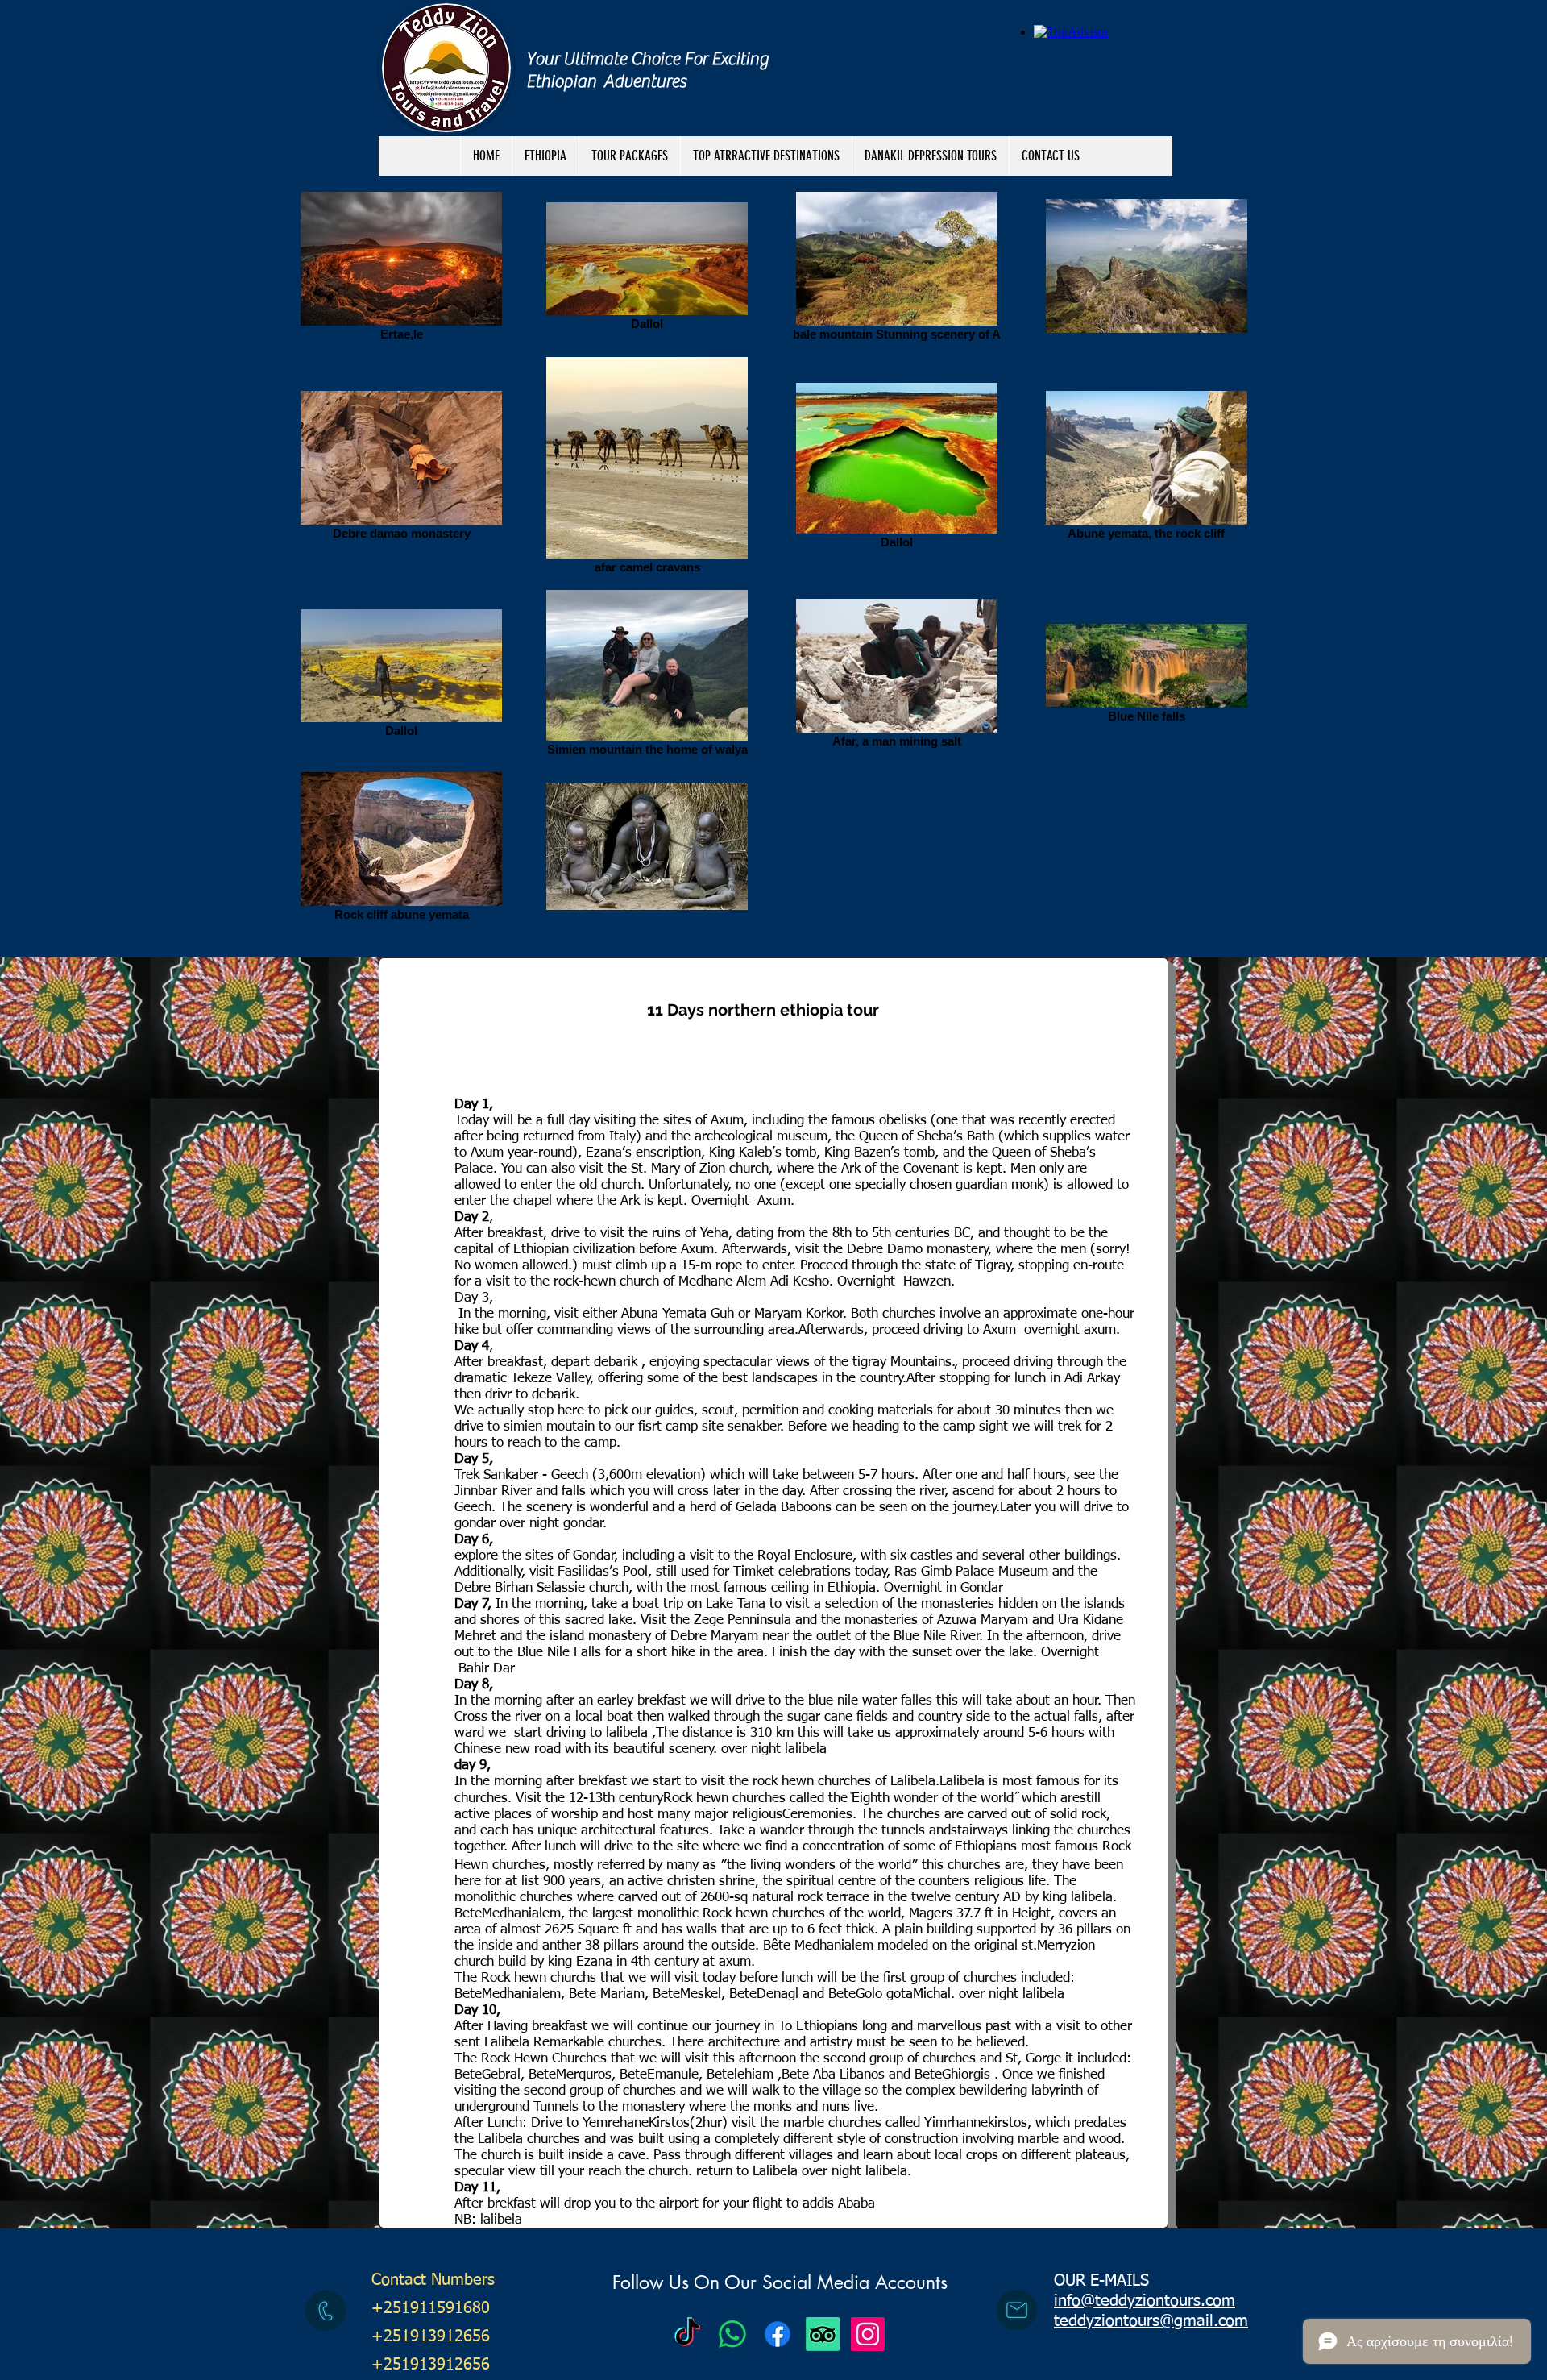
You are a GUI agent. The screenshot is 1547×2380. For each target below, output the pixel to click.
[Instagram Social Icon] (868, 2334)
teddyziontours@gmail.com (1151, 2321)
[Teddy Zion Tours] (687, 2334)
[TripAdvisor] (823, 2334)
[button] (629, 156)
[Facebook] (778, 2334)
